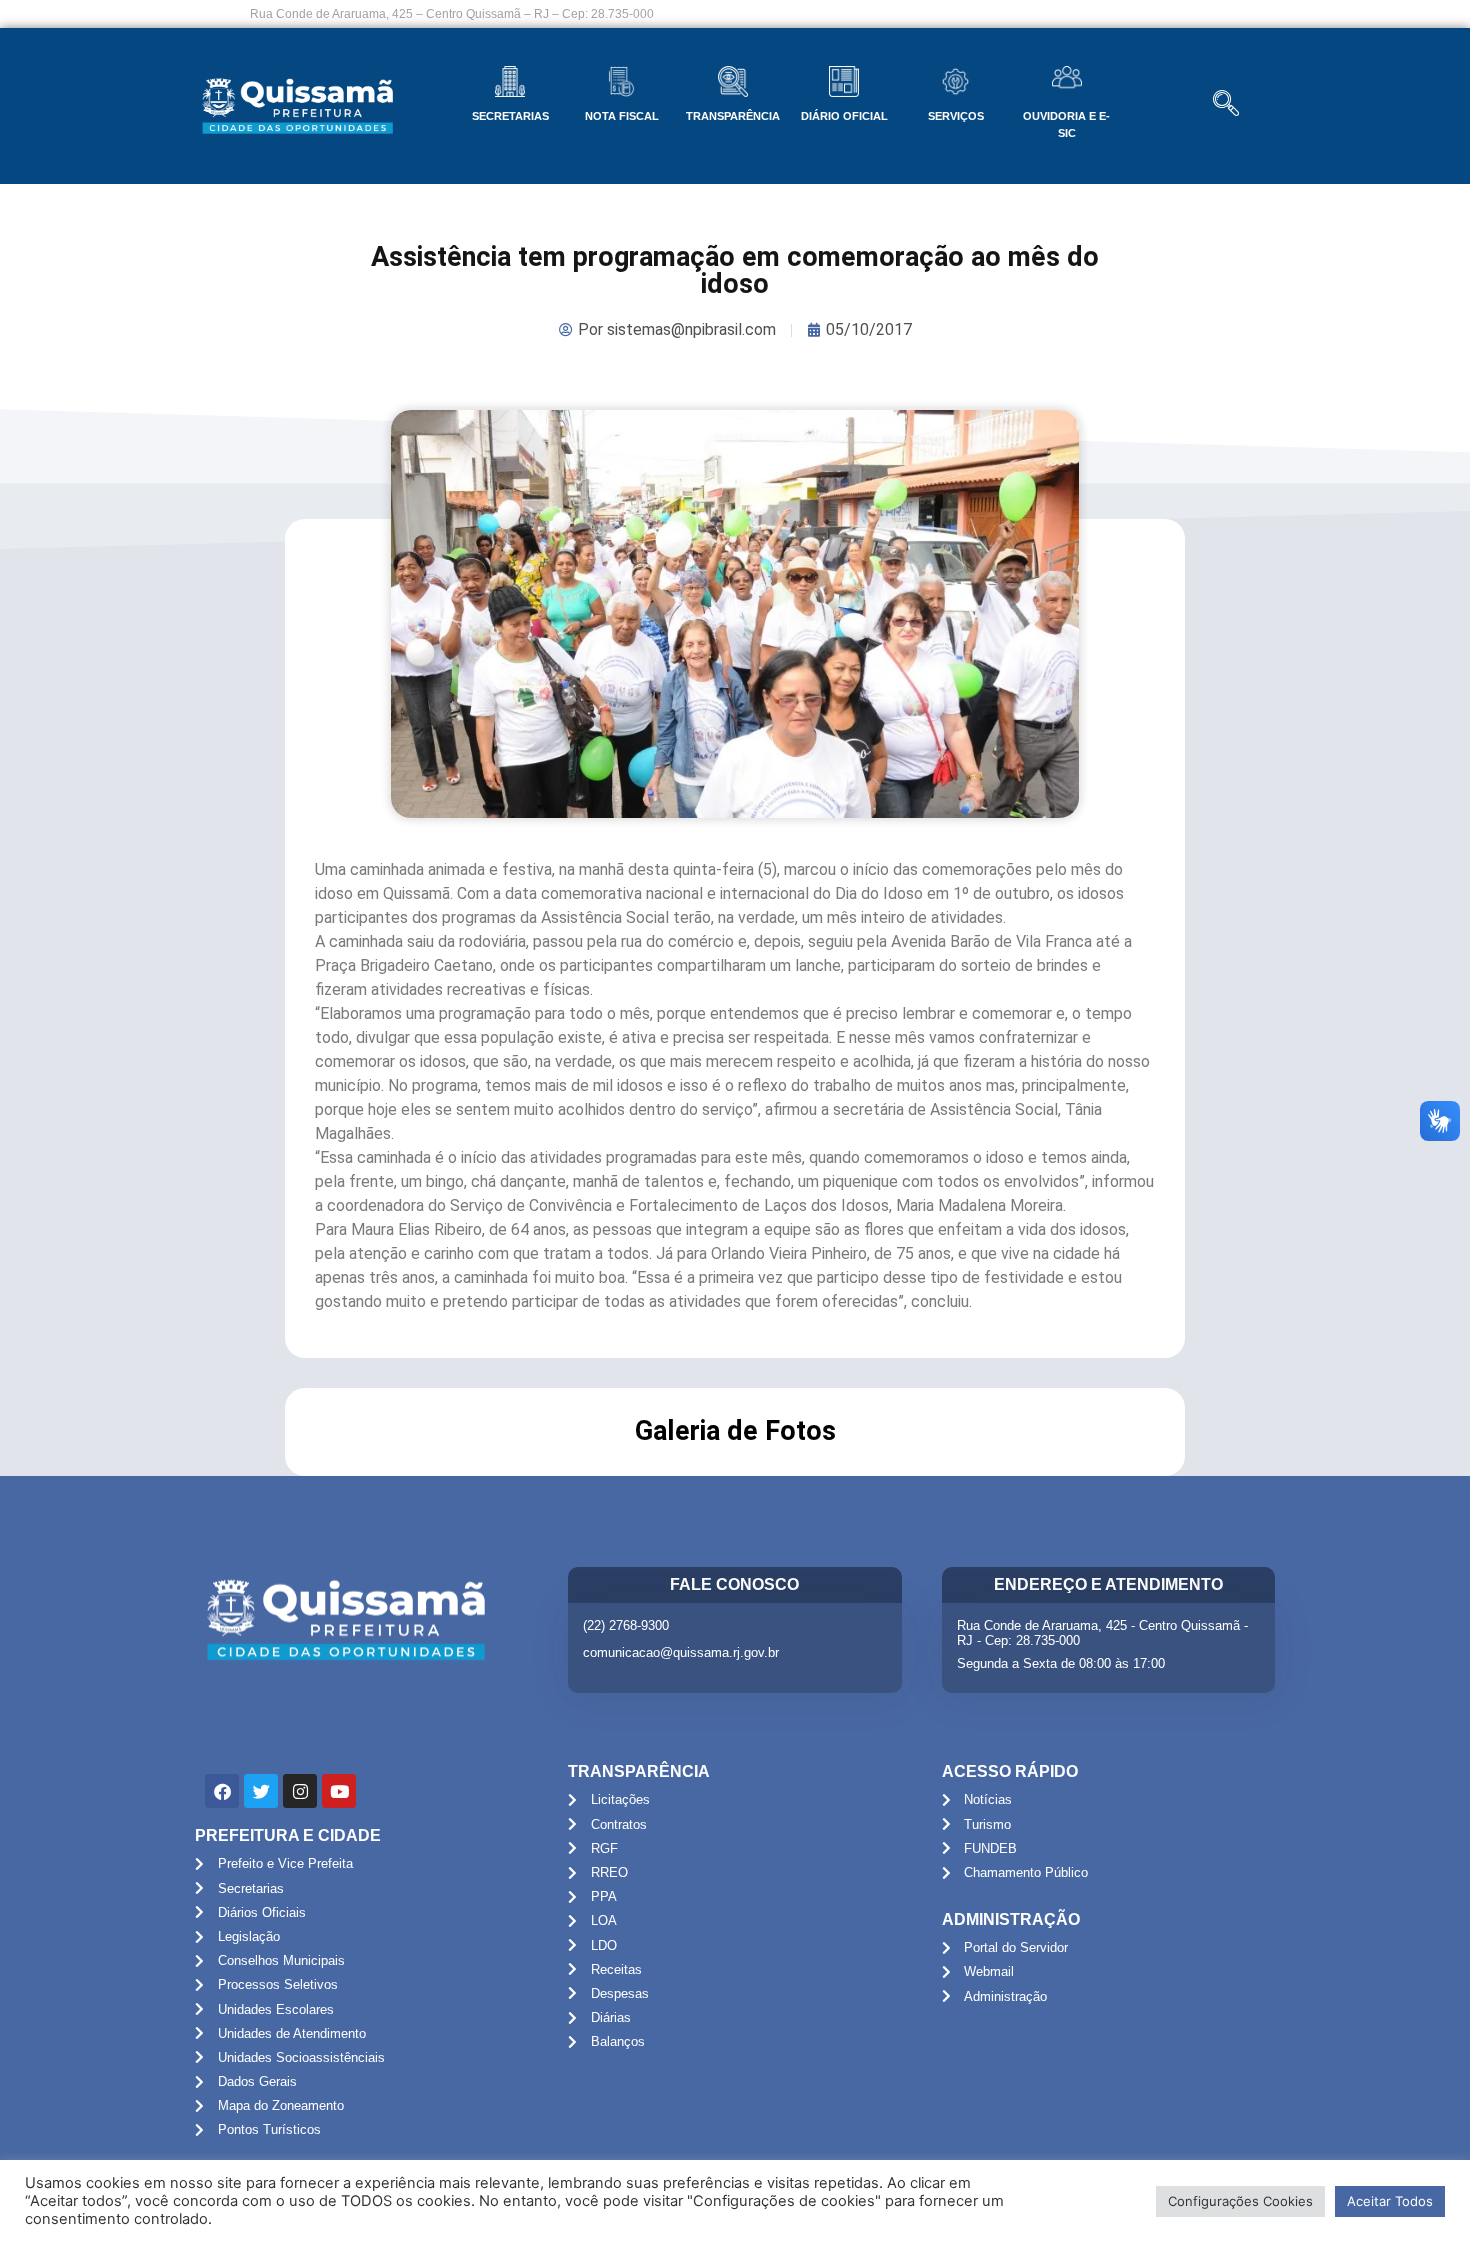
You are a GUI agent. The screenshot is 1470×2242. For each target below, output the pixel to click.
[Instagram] (300, 1791)
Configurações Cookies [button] (1240, 2201)
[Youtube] (339, 1791)
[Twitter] (261, 1791)
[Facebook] (222, 1791)
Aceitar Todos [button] (1390, 2201)
